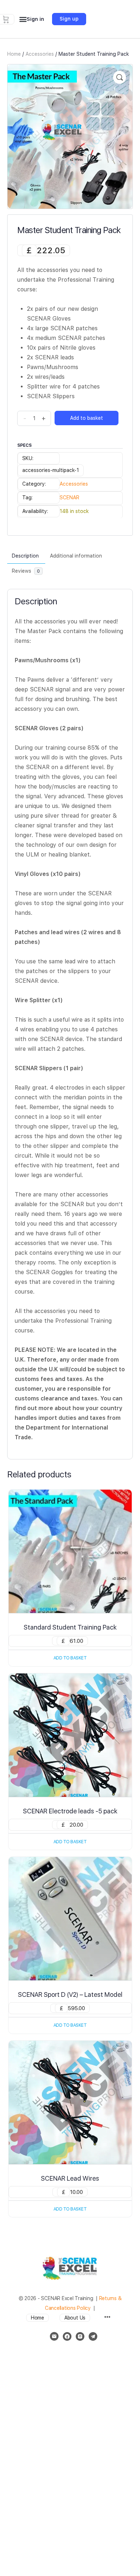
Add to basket (87, 418)
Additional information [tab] (76, 556)
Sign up (69, 19)
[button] (120, 77)
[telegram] (93, 2336)
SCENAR (69, 498)
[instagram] (80, 2336)
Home (14, 54)
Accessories (40, 54)
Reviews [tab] (26, 571)
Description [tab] (25, 556)
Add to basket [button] (70, 1658)
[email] (54, 2336)
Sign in (35, 19)
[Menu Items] (107, 2318)
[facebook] (67, 2336)
